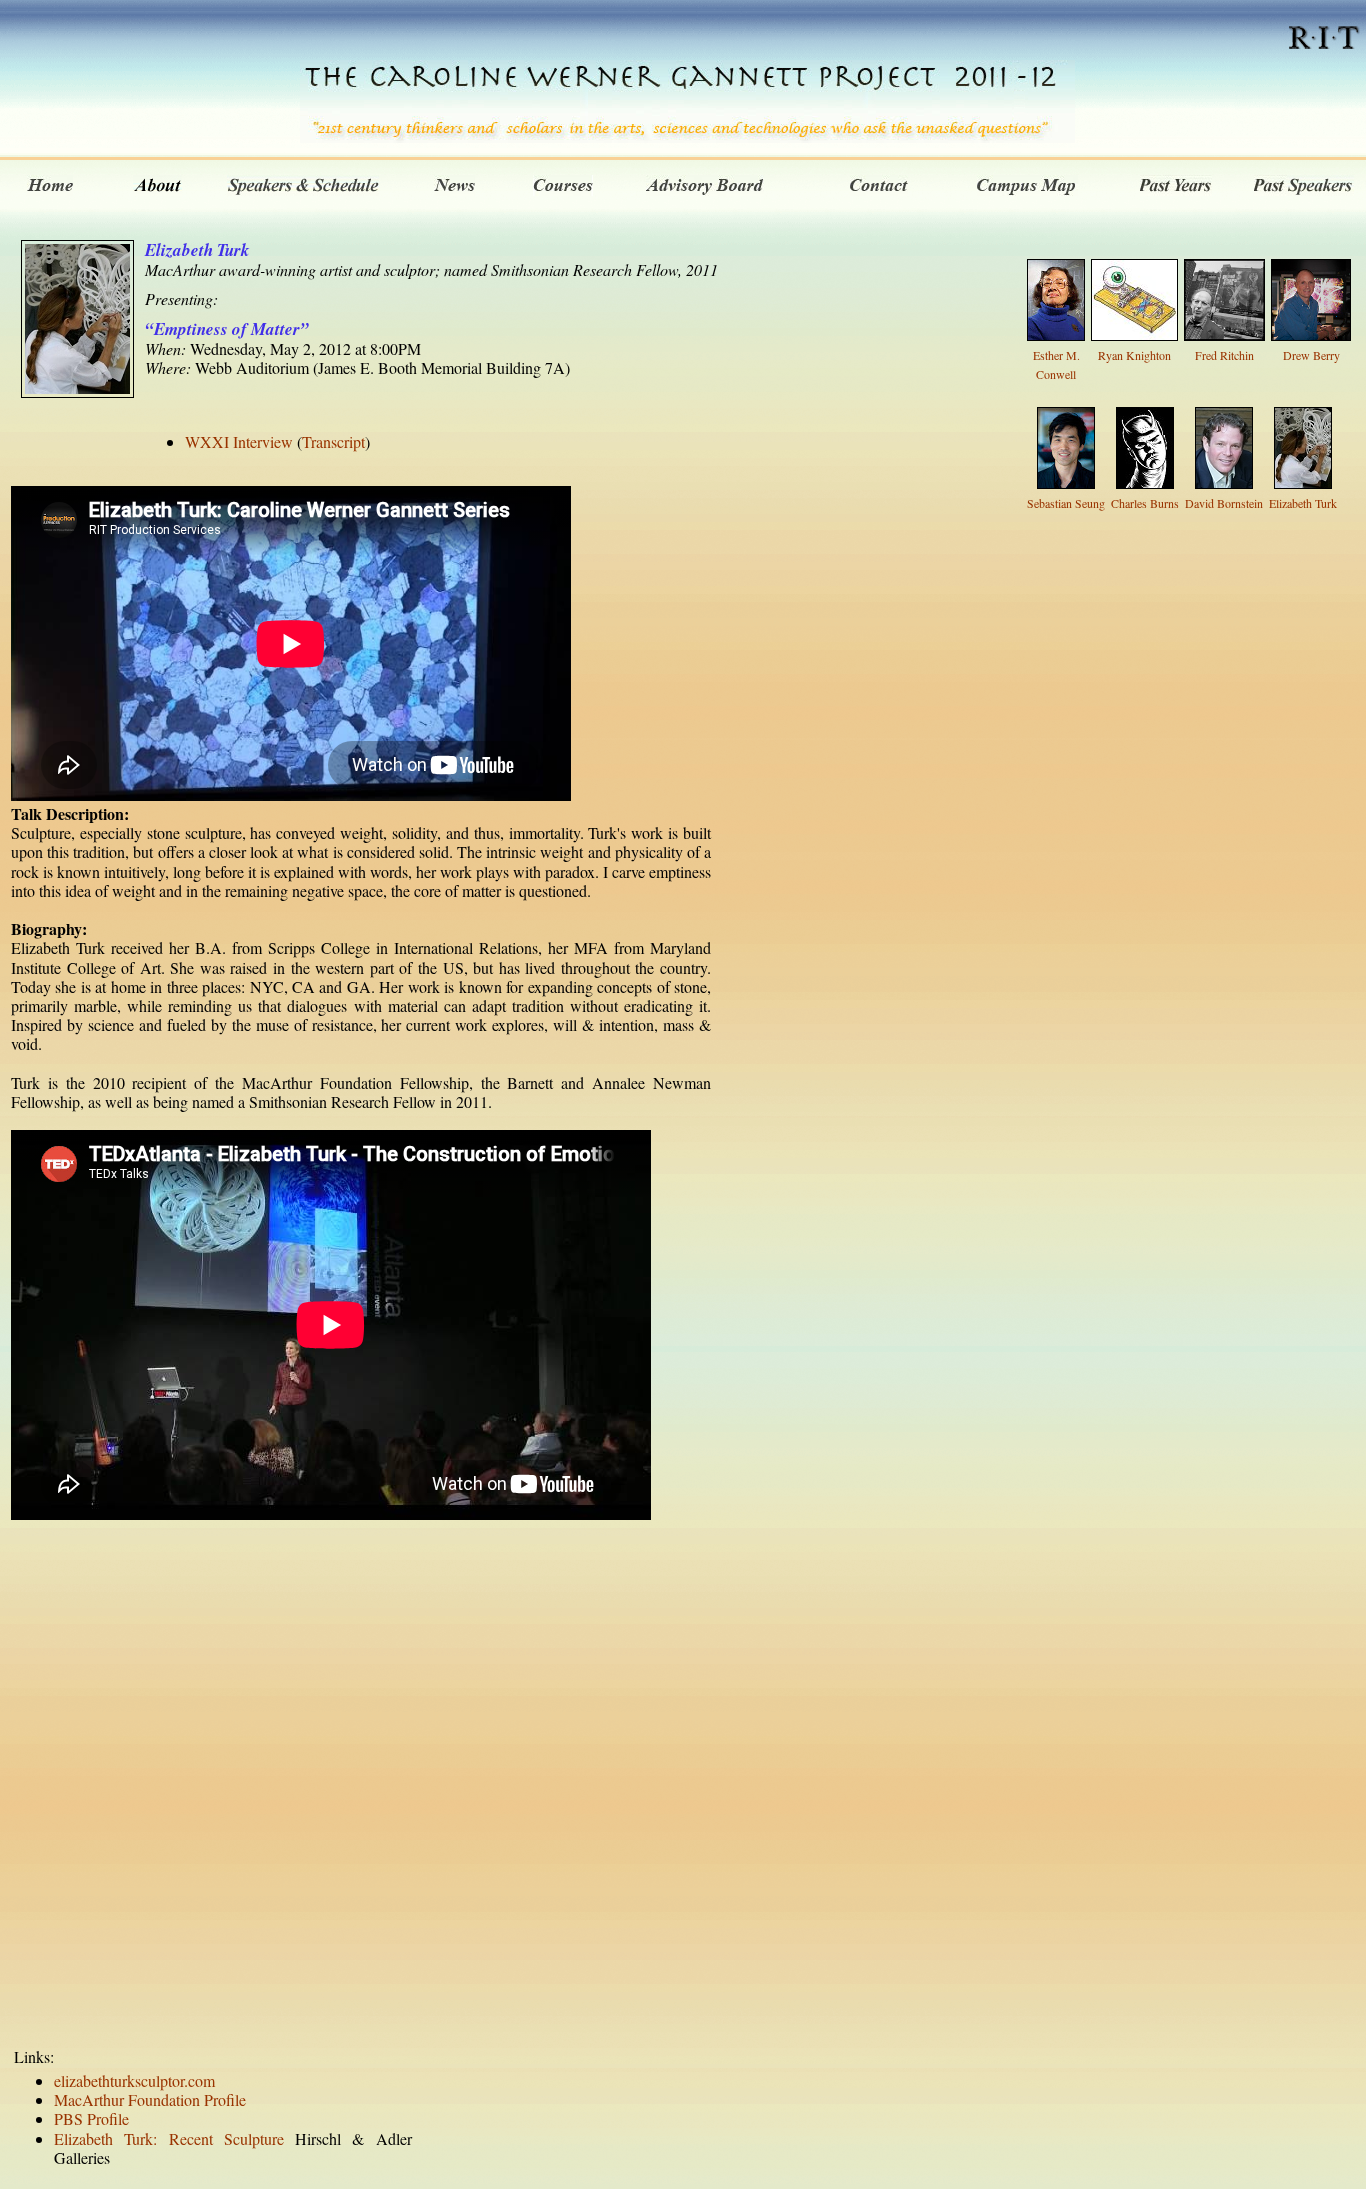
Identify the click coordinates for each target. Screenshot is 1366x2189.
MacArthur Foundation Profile (150, 2099)
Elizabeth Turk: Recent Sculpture (169, 2138)
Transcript (333, 441)
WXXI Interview (239, 441)
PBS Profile (91, 2118)
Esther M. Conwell (1056, 364)
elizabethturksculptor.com (134, 2080)
